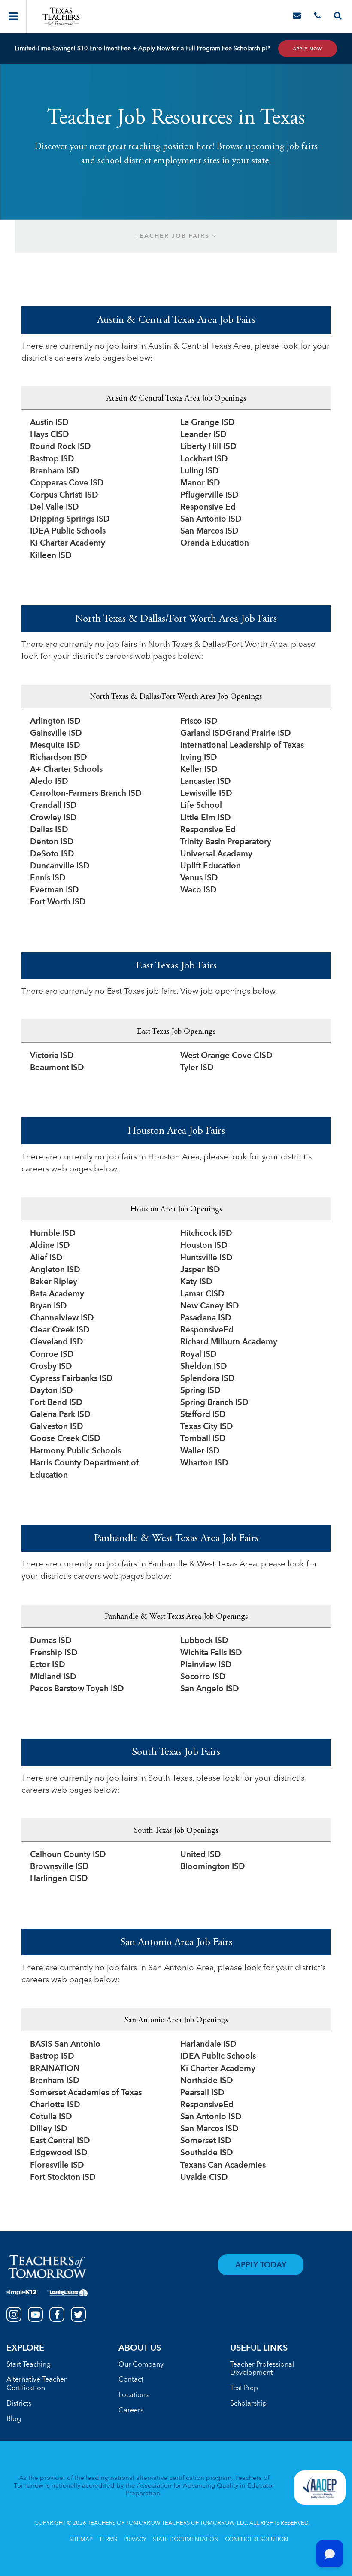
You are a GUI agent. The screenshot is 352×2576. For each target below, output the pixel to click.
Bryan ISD (49, 1306)
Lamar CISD (202, 1294)
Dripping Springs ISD (70, 520)
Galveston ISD (57, 1427)
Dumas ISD (51, 1641)
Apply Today (261, 2265)
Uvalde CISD (204, 2178)
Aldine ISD (50, 1246)
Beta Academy (57, 1294)
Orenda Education (215, 544)
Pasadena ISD (206, 1318)
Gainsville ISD (56, 734)
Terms (108, 2540)
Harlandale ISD (208, 2045)
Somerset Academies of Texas (86, 2093)
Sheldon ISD (204, 1367)
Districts (19, 2404)
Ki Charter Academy (68, 544)
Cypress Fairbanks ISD (71, 1379)
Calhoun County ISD (68, 1855)
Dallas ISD (49, 830)
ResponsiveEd (207, 1330)
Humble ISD (53, 1234)
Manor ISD (200, 484)
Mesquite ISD (55, 746)
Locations (134, 2395)
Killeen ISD (51, 556)
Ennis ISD (48, 878)
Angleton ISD (55, 1270)
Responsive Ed (208, 508)
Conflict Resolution (256, 2540)
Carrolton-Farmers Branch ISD (86, 794)
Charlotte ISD (55, 2105)
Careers (131, 2411)
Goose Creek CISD (65, 1439)
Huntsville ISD (206, 1258)
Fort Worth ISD (58, 903)
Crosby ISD (51, 1367)
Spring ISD (200, 1391)
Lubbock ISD (204, 1641)
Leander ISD (203, 435)
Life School (201, 806)
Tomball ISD (203, 1439)
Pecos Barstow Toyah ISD (77, 1689)
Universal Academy (216, 854)
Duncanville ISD (60, 866)
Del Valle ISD (55, 508)
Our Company (141, 2365)
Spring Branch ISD (214, 1403)
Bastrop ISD (52, 460)
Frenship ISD (54, 1653)
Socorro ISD (203, 1677)
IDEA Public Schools (68, 532)
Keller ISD (199, 770)
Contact (131, 2380)
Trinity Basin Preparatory (226, 842)
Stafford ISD (203, 1415)
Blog (14, 2419)
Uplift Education (211, 866)
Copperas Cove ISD (67, 484)
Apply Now (308, 49)
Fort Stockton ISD (63, 2178)
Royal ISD (199, 1355)
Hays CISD (50, 435)
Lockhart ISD (204, 460)
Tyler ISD (197, 1068)
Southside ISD (207, 2153)
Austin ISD (49, 423)
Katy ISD (196, 1282)
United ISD (201, 1855)
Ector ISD (48, 1665)
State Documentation (186, 2540)
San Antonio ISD (211, 520)
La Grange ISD (208, 423)
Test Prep (244, 2388)
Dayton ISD (52, 1391)
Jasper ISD (200, 1270)
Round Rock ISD (61, 447)
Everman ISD (55, 891)
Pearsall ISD (202, 2093)
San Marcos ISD (209, 532)
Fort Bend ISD (56, 1403)
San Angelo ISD (210, 1689)
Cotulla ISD (51, 2117)
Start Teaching (29, 2365)
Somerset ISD (206, 2141)
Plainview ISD (206, 1665)
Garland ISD (203, 734)
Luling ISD (200, 472)
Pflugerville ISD (209, 496)
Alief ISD (46, 1258)
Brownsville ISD (59, 1867)
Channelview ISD (62, 1318)
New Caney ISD (210, 1306)
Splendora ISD (208, 1379)
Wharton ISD (204, 1464)
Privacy (135, 2540)
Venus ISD (199, 878)
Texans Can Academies (223, 2166)
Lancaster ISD (206, 782)
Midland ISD (53, 1677)
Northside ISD (207, 2081)
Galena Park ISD (60, 1415)
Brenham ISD (55, 472)
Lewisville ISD (206, 794)
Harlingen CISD (59, 1879)
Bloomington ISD (213, 1867)
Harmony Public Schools (76, 1452)
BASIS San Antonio (65, 2045)
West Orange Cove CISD (226, 1056)
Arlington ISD (55, 722)
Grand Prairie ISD (258, 734)
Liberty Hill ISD (208, 447)
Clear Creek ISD (60, 1330)
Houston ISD (204, 1246)
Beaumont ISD (57, 1068)
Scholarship (248, 2404)
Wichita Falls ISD (211, 1653)
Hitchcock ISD (206, 1234)
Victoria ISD (52, 1056)
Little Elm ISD (206, 818)
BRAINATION (55, 2069)
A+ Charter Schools (66, 770)
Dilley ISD (49, 2129)
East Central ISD (60, 2141)
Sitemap (81, 2540)
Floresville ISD (57, 2166)
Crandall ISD (53, 806)
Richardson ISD (59, 758)
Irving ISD (199, 758)
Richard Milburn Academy (229, 1343)
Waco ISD (199, 891)
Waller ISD (200, 1452)
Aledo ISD (49, 782)
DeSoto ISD (52, 854)
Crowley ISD (53, 818)
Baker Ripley (54, 1282)
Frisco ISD (199, 722)
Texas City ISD (207, 1427)
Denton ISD (52, 842)
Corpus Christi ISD (64, 496)
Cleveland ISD (57, 1343)
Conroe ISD (52, 1355)
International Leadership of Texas (242, 746)
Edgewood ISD (59, 2153)
